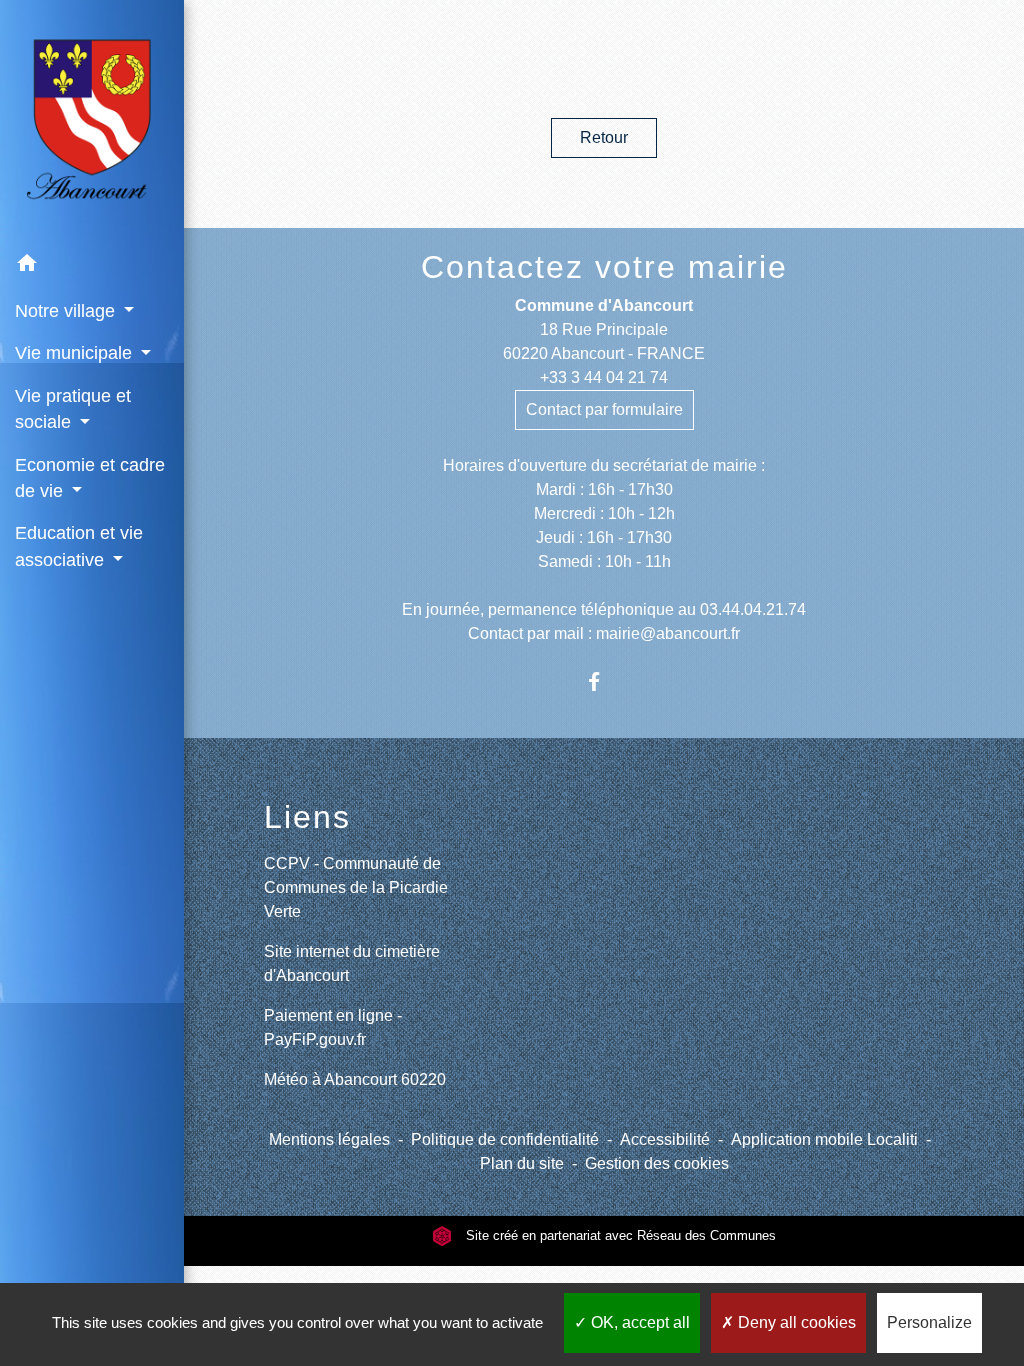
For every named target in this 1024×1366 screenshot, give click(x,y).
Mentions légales (329, 1139)
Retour (604, 137)
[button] (92, 266)
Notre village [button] (67, 311)
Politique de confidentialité (505, 1139)
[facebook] (604, 681)
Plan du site (522, 1163)
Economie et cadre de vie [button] (90, 478)
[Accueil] (92, 121)
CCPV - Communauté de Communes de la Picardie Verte (356, 887)
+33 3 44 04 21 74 (604, 377)
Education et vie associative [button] (79, 546)
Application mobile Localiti (824, 1139)
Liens (307, 817)
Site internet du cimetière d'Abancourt (352, 963)
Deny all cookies (795, 1322)
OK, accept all (638, 1322)
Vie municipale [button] (76, 353)
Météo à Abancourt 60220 (355, 1079)
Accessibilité (665, 1139)
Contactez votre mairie (604, 267)
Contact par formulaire (604, 409)
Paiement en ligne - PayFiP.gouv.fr (333, 1027)
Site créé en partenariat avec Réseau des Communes (619, 1235)
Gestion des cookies (657, 1163)
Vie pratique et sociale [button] (73, 409)
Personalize (929, 1322)
